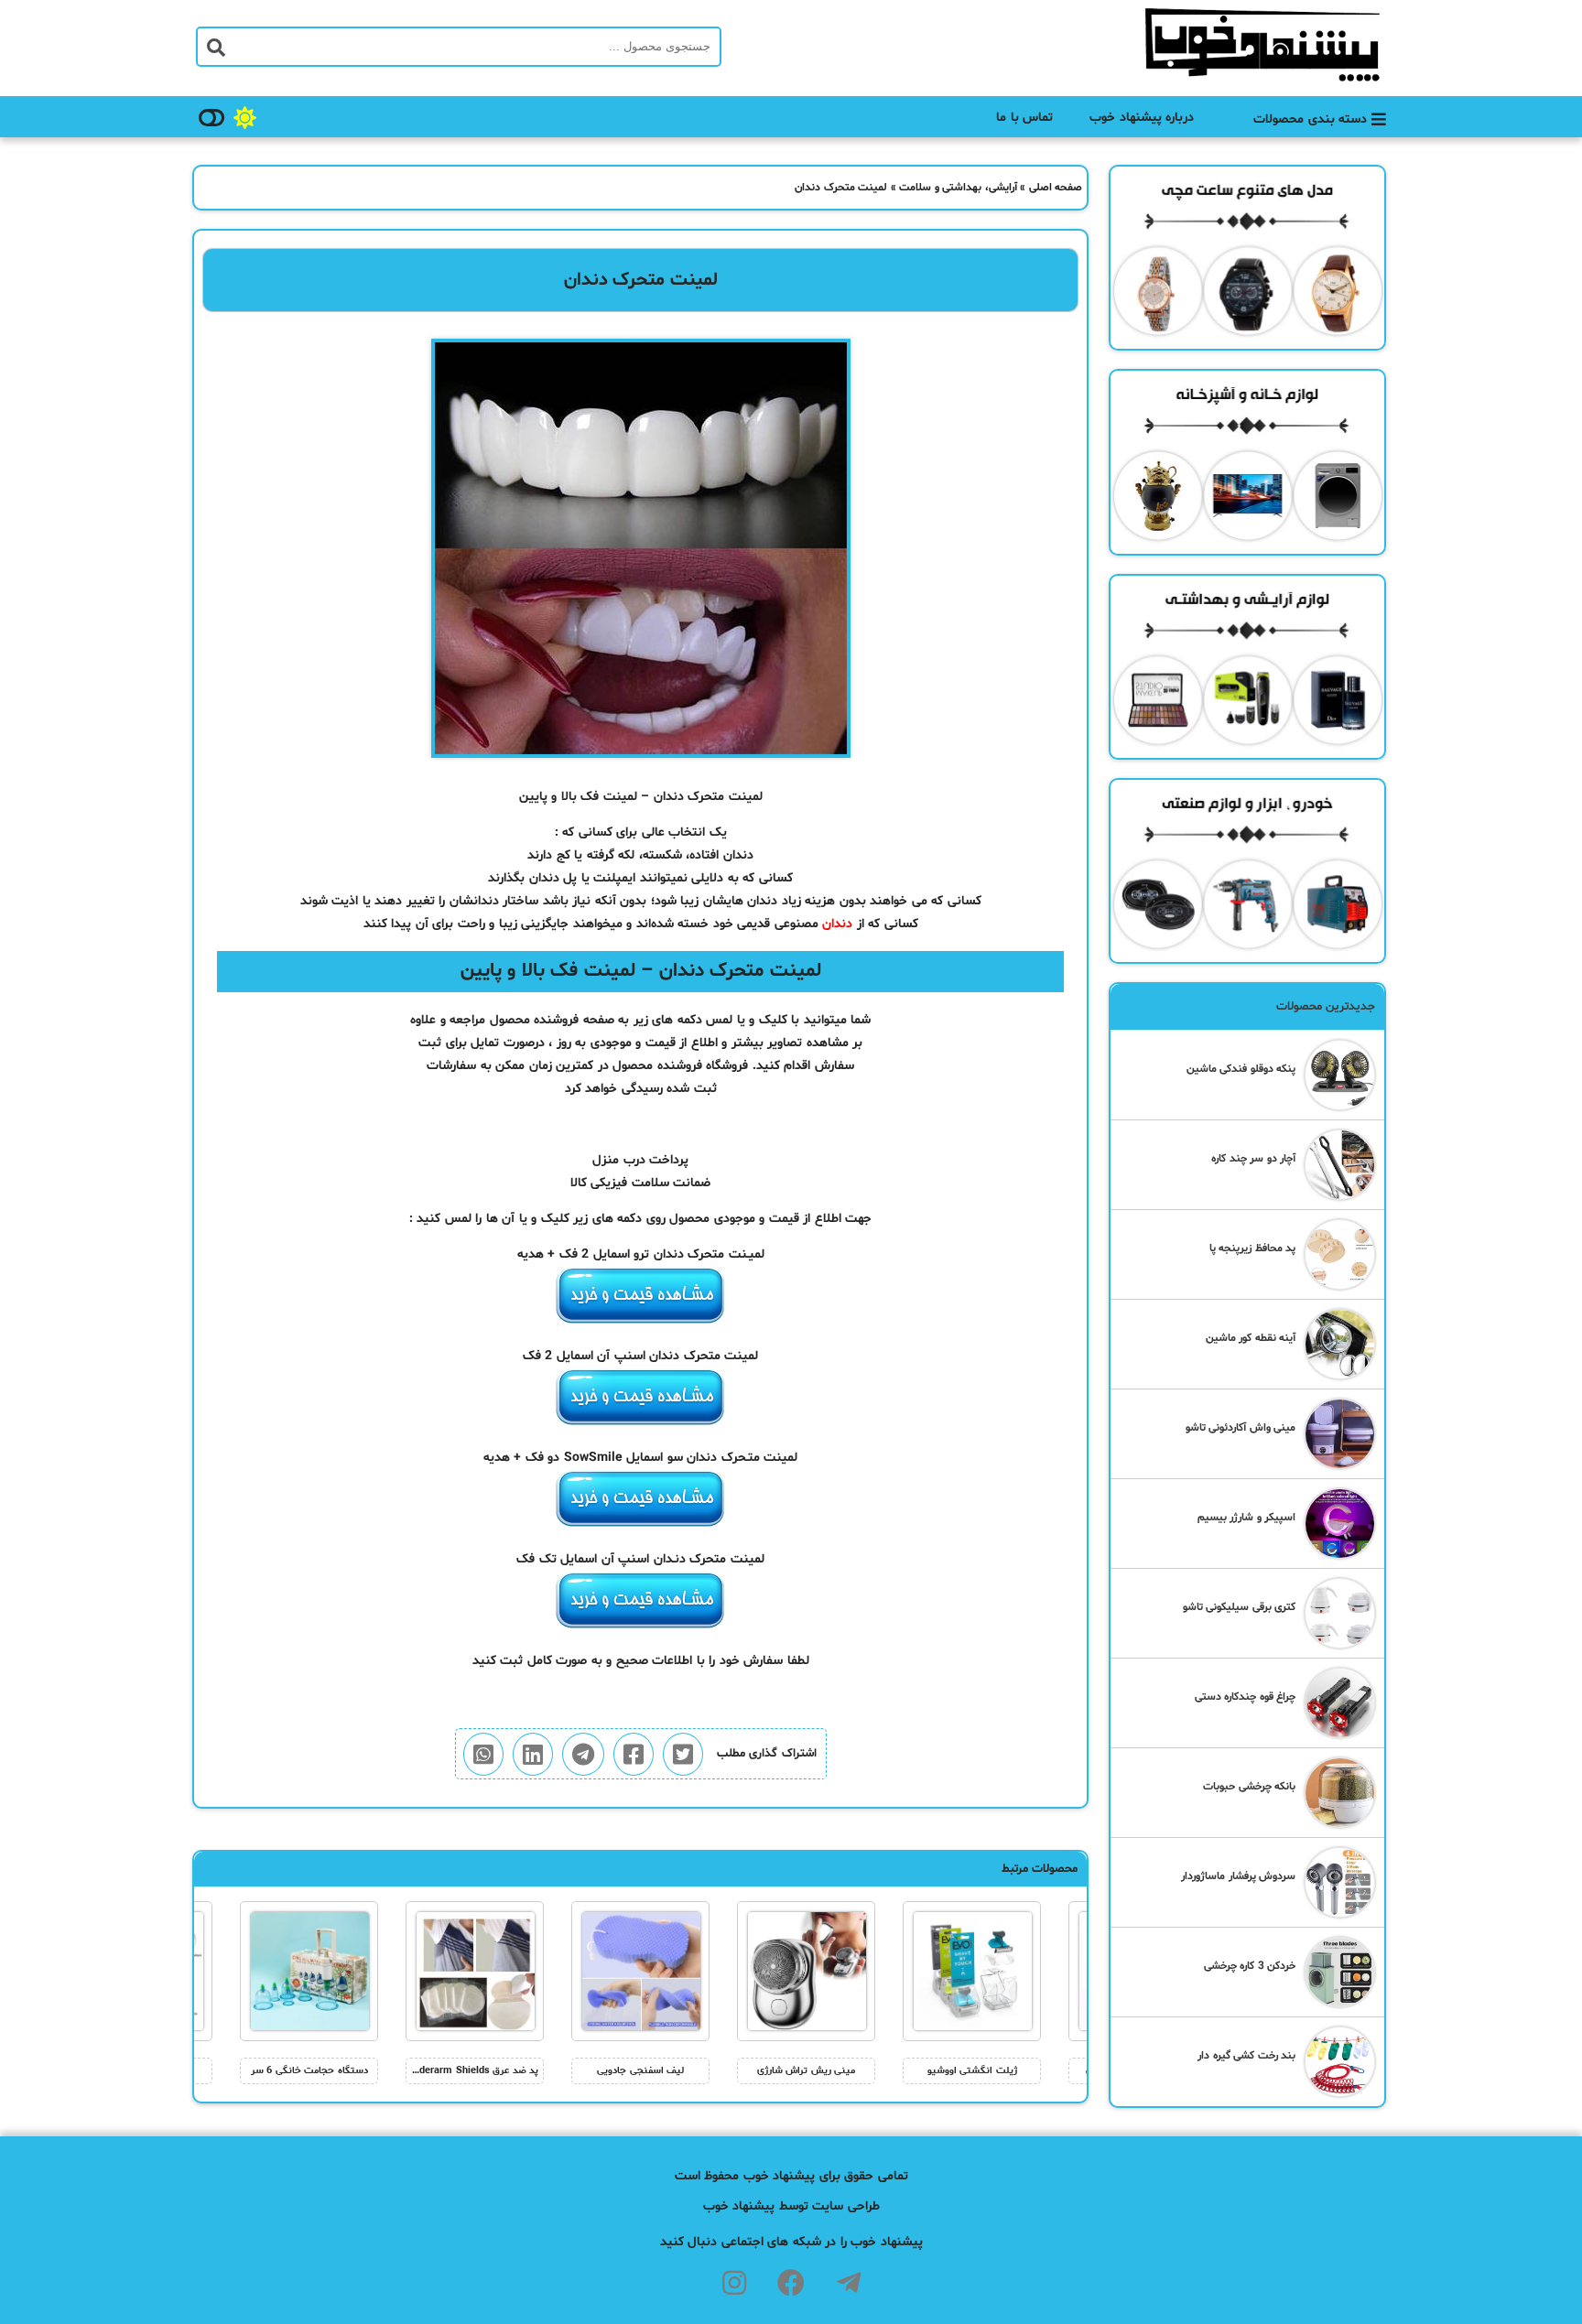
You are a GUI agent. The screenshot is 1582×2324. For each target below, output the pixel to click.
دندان (837, 924)
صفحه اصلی (1056, 188)
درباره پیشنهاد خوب (1142, 118)
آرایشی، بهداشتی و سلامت (958, 188)
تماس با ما (1024, 118)
